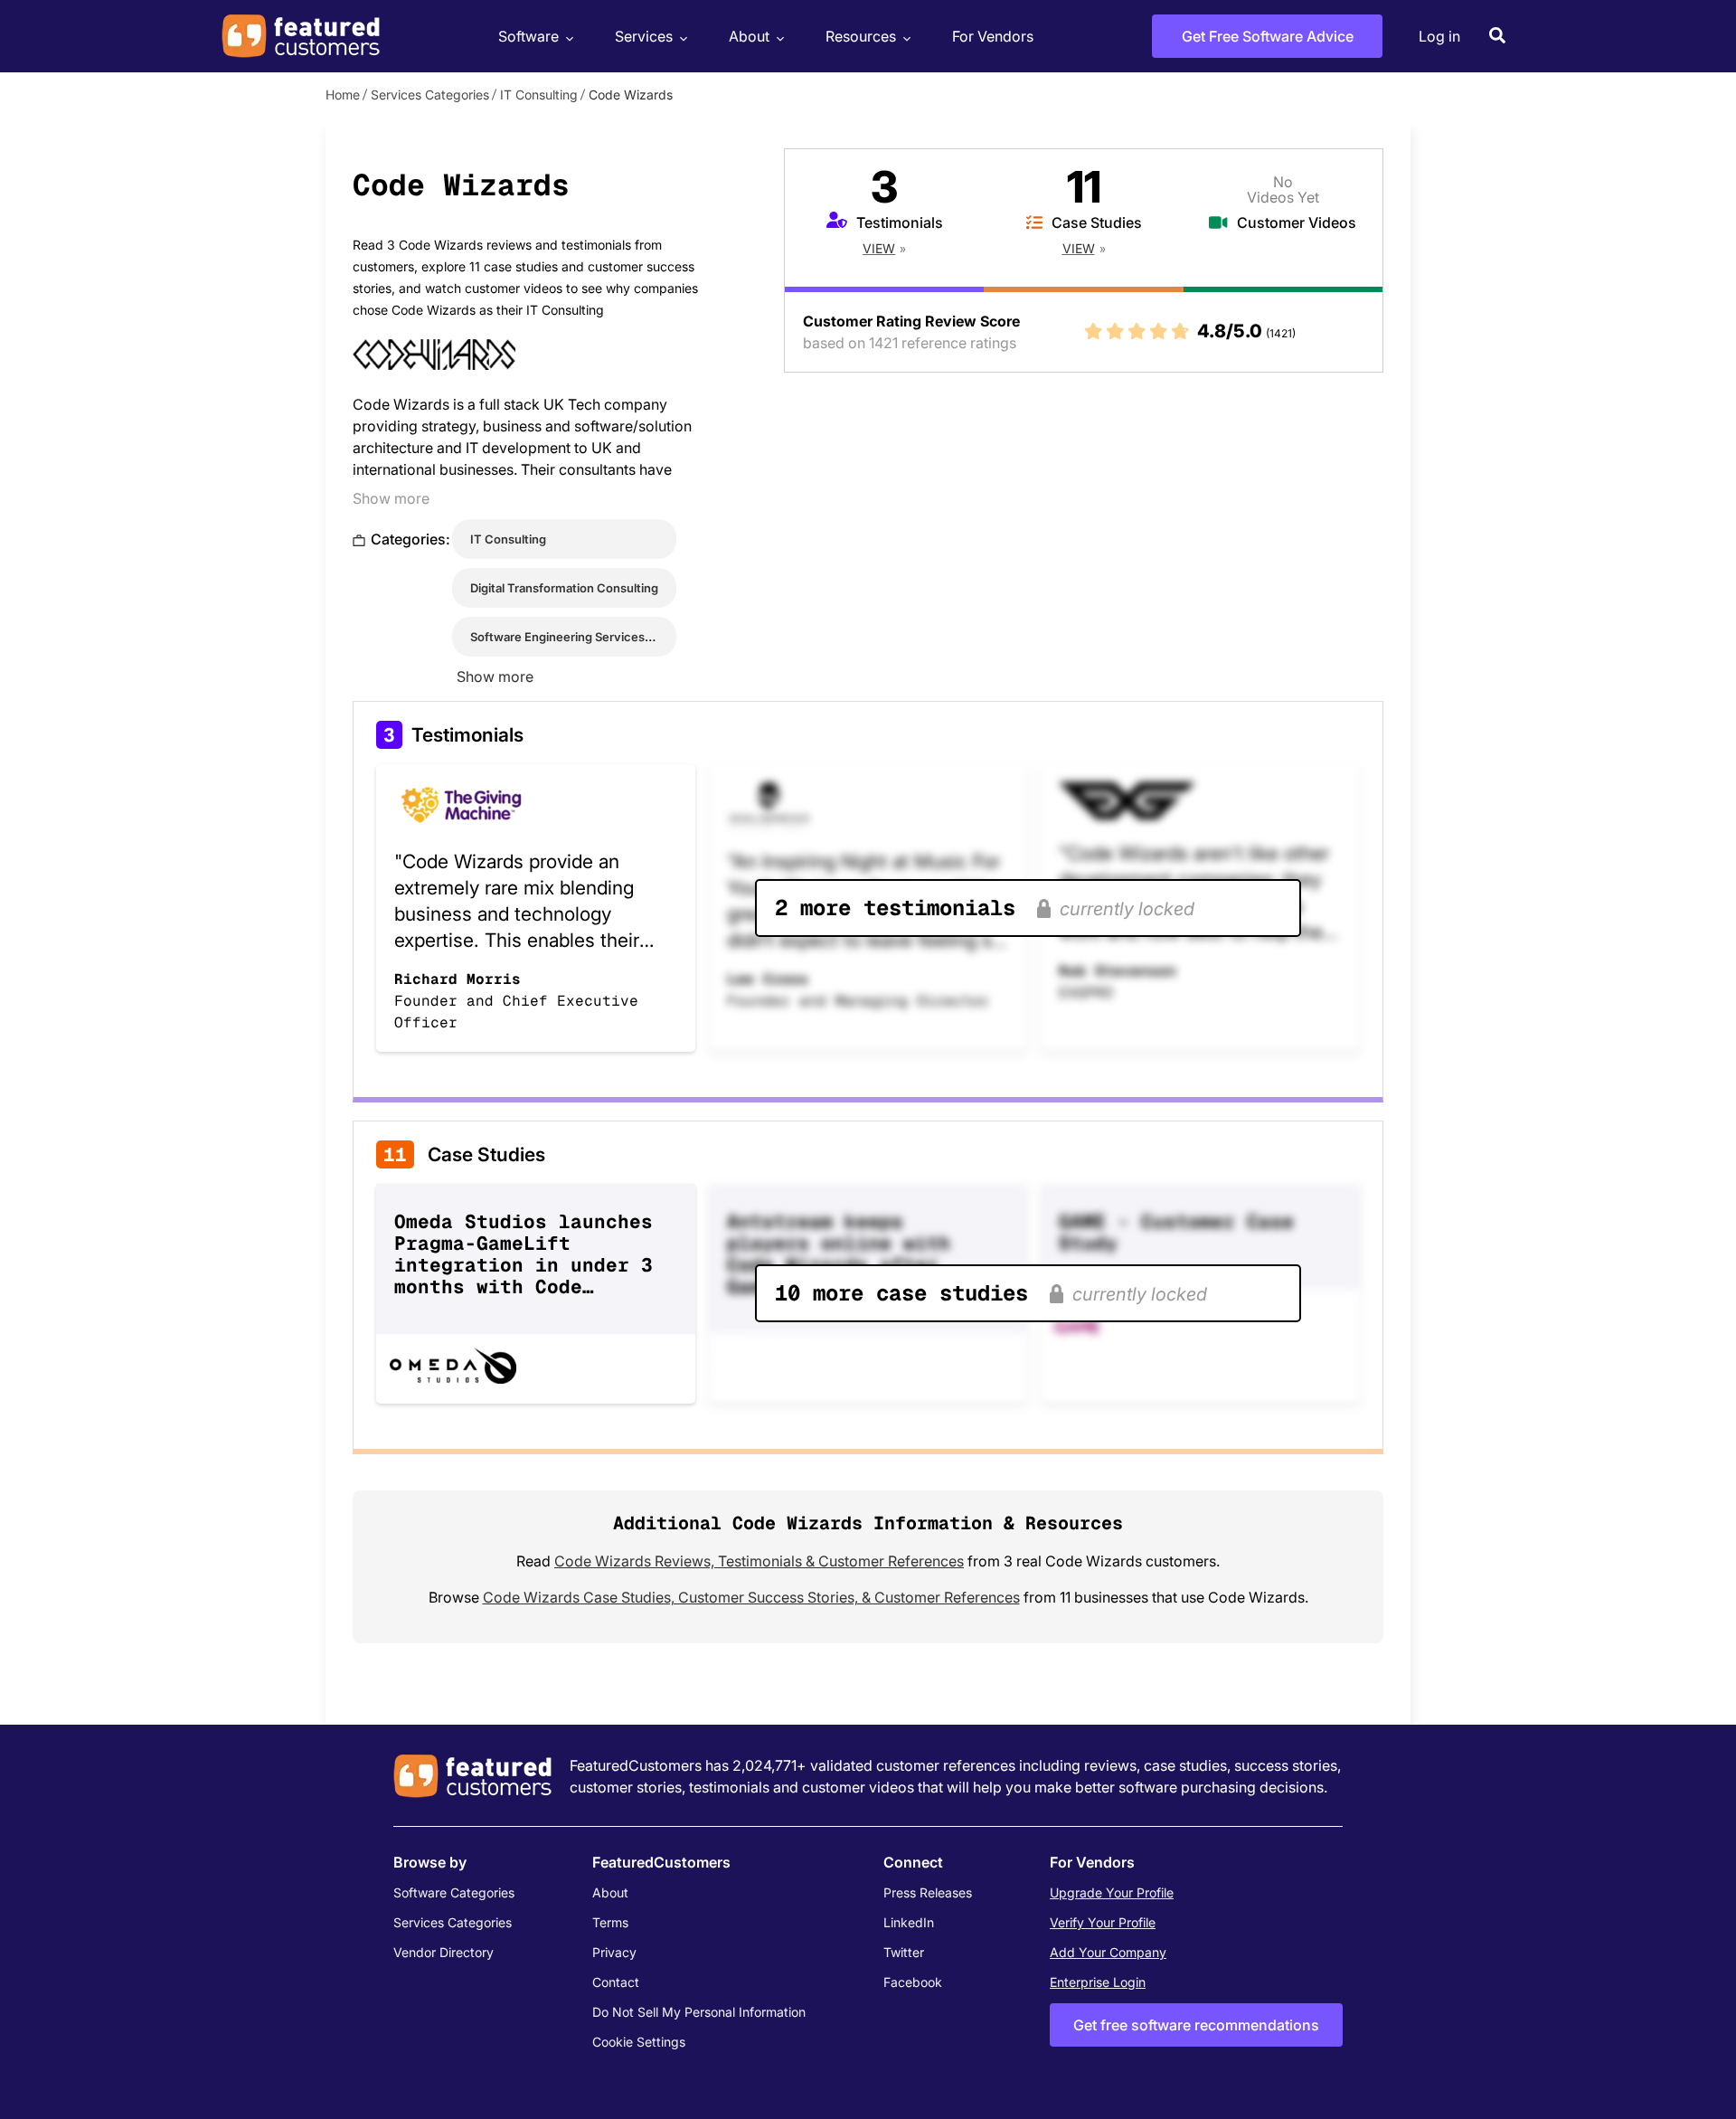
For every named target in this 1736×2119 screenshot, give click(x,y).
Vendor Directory (443, 1952)
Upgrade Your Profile (1112, 1892)
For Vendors (993, 36)
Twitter (904, 1952)
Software (528, 36)
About (749, 36)
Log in (1439, 36)
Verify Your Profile (1103, 1922)
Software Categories (454, 1892)
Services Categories (430, 95)
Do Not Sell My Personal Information (699, 2012)
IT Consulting (539, 95)
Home (343, 95)
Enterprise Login (1098, 1982)
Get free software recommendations (1196, 2025)
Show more (391, 498)
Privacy (614, 1952)
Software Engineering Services (557, 637)
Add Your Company (1108, 1952)
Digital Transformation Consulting (564, 588)
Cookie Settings (639, 2042)
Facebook (913, 1982)
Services (644, 36)
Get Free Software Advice (1268, 36)
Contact (616, 1982)
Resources (861, 36)
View (879, 248)
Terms (610, 1922)
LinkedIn (909, 1922)
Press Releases (928, 1892)
